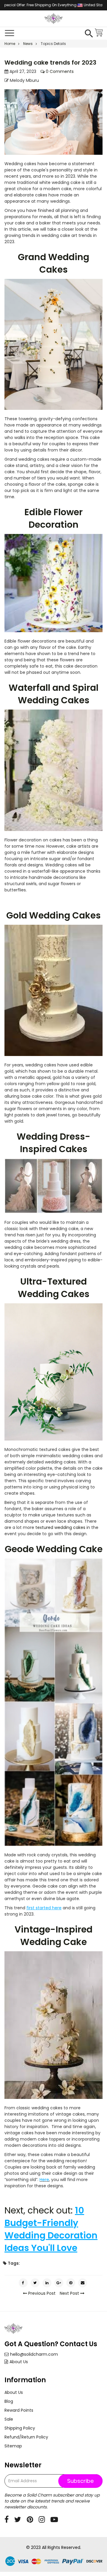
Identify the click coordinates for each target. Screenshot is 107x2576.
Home (10, 44)
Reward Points (19, 2410)
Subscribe (80, 2481)
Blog (9, 2401)
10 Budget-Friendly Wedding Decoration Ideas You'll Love (51, 2229)
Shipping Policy (20, 2428)
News (28, 44)
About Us (19, 2362)
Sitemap (13, 2446)
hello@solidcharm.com (34, 2354)
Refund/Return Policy (26, 2437)
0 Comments (59, 71)
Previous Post (41, 2293)
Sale (9, 2419)
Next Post (70, 2293)
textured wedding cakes (60, 1527)
